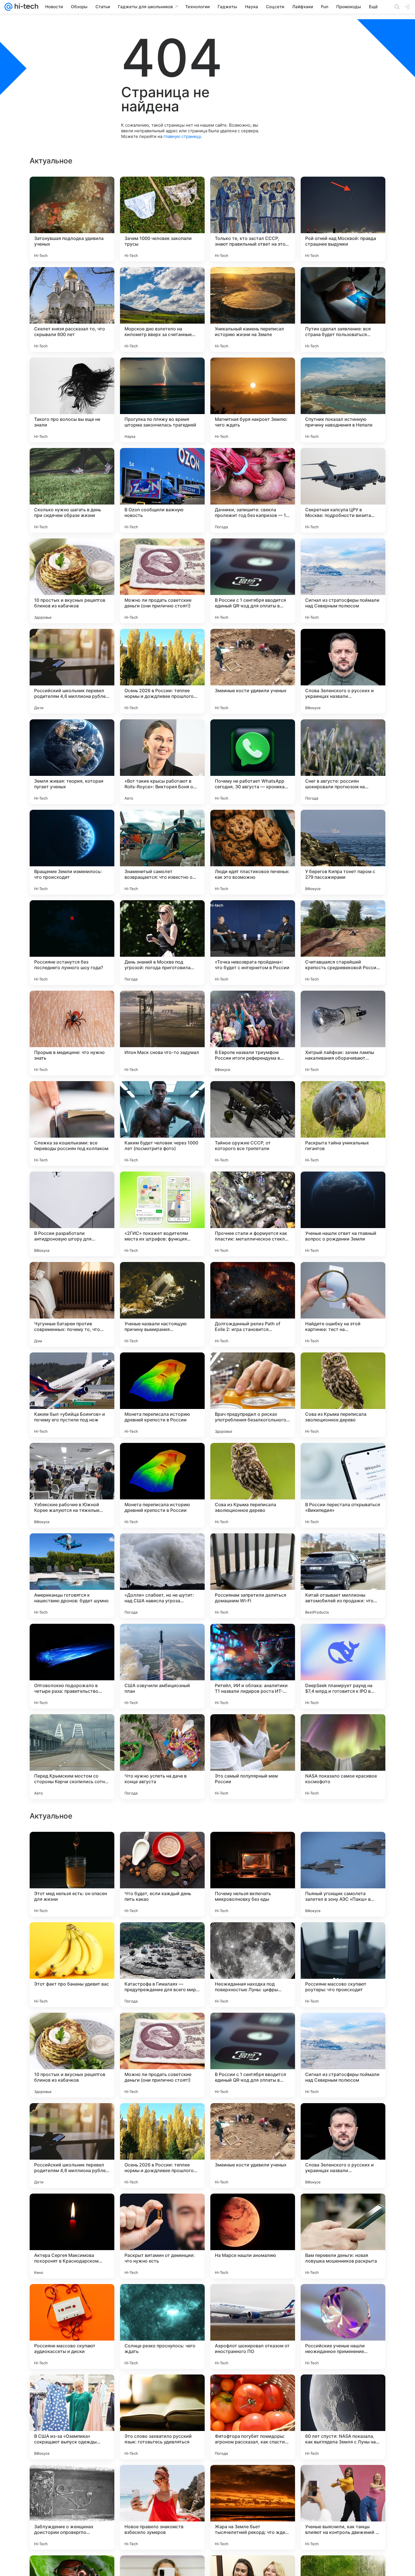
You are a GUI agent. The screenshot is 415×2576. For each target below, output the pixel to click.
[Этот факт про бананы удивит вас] (72, 2326)
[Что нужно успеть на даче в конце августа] (162, 1757)
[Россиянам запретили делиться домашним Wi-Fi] (253, 1576)
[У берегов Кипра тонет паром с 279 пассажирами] (343, 852)
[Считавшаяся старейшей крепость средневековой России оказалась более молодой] (343, 943)
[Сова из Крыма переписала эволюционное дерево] (343, 1395)
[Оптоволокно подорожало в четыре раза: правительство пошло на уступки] (72, 1666)
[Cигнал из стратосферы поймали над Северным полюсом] (343, 581)
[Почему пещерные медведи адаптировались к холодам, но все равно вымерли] (253, 2028)
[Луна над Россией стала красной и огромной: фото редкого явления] (343, 2028)
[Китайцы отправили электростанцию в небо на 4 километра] (162, 2118)
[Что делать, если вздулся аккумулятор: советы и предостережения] (162, 1938)
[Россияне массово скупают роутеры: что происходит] (343, 2326)
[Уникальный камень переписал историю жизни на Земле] (253, 309)
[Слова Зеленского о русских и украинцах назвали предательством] (343, 671)
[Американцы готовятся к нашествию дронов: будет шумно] (72, 1576)
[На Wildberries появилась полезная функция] (162, 2028)
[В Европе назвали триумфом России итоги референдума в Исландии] (253, 1033)
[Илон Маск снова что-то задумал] (162, 1033)
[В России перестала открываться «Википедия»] (343, 1485)
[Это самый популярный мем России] (253, 1757)
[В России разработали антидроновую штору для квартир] (72, 1214)
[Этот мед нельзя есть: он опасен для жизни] (72, 2236)
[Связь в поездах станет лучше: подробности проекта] (343, 1938)
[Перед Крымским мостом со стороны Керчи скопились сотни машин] (72, 1757)
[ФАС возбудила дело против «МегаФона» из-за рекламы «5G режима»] (72, 2118)
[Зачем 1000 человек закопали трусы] (162, 219)
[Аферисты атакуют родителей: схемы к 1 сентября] (253, 1847)
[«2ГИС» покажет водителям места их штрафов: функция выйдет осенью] (162, 1214)
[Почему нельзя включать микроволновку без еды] (253, 2236)
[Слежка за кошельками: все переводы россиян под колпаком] (72, 1124)
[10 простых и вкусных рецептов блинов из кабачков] (72, 581)
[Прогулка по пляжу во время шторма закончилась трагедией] (162, 400)
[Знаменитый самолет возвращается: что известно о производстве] (162, 852)
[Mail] (8, 7)
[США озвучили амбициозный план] (162, 1666)
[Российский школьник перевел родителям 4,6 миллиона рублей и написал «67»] (72, 671)
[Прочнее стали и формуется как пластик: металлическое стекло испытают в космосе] (253, 1214)
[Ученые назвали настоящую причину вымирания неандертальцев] (162, 1304)
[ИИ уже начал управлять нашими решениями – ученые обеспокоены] (253, 1938)
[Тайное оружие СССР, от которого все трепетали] (253, 1124)
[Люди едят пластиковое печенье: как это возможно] (253, 852)
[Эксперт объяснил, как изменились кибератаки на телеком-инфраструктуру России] (343, 2118)
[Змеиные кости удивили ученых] (253, 671)
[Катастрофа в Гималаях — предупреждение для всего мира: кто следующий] (162, 2326)
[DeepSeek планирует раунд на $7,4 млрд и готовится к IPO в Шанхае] (343, 1666)
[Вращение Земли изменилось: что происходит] (72, 852)
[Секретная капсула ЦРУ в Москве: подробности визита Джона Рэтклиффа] (343, 490)
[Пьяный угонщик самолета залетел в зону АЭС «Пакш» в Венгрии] (343, 2236)
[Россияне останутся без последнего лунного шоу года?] (72, 943)
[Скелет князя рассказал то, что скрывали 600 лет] (72, 309)
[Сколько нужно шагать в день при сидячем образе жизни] (72, 490)
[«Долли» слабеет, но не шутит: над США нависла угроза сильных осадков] (162, 1576)
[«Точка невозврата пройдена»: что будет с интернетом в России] (253, 943)
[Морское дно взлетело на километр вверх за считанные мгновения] (162, 309)
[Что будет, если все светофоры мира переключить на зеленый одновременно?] (343, 1847)
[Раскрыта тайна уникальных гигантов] (343, 1124)
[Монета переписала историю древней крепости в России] (162, 1395)
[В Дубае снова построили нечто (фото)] (72, 1938)
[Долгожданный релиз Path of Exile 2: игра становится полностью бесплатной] (253, 1304)
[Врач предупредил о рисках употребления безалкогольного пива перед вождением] (253, 1395)
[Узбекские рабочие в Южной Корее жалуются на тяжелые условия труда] (72, 1485)
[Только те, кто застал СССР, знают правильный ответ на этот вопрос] (253, 219)
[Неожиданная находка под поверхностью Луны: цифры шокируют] (253, 2326)
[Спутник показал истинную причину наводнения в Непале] (343, 400)
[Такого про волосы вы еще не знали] (72, 400)
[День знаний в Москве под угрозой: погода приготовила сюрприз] (162, 943)
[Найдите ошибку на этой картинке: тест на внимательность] (343, 1304)
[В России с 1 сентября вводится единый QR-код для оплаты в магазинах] (253, 581)
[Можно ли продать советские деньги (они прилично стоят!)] (162, 581)
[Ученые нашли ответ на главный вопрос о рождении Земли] (343, 1214)
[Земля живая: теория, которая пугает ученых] (72, 762)
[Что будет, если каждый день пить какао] (162, 2236)
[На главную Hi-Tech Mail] (25, 7)
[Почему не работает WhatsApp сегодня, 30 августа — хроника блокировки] (253, 762)
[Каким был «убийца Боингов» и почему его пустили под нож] (72, 1395)
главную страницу (182, 136)
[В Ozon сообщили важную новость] (162, 490)
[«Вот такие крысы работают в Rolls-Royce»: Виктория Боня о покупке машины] (162, 762)
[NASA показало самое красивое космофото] (343, 1757)
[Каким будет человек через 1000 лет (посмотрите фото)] (162, 1124)
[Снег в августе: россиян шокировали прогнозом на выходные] (343, 762)
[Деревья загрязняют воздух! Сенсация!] (72, 1847)
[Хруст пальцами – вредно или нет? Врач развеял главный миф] (253, 2118)
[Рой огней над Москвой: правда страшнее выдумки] (343, 219)
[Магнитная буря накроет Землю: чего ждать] (253, 400)
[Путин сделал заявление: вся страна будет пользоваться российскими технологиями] (343, 309)
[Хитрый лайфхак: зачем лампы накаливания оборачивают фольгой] (343, 1033)
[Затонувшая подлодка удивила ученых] (72, 219)
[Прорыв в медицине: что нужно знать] (72, 1033)
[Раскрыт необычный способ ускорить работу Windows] (72, 2028)
